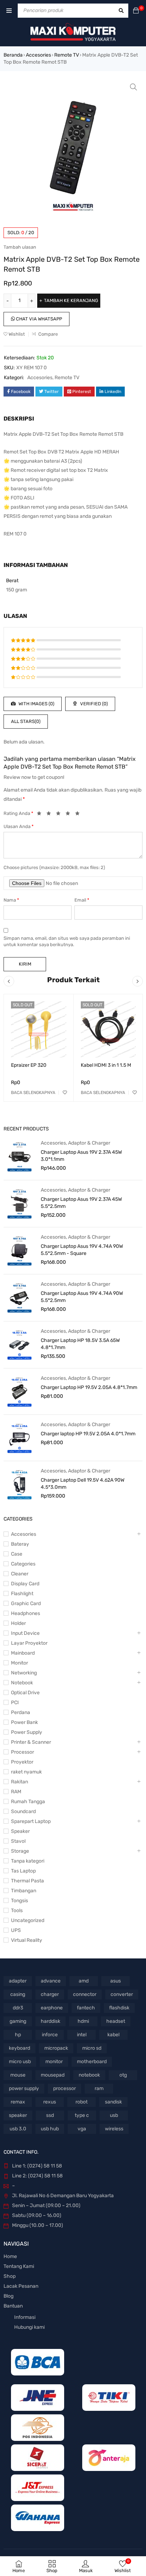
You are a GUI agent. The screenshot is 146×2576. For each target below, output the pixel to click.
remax (18, 2102)
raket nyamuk (26, 1772)
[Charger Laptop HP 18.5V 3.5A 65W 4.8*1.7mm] (19, 1344)
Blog (9, 2296)
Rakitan (19, 1782)
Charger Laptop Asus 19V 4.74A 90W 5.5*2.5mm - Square (82, 1250)
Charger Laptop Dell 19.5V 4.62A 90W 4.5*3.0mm (83, 1484)
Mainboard (23, 1653)
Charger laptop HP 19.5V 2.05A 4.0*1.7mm (88, 1434)
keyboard (19, 2048)
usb (114, 2115)
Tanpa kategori (28, 1861)
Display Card (25, 1584)
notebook (89, 2075)
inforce (50, 2035)
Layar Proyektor (29, 1643)
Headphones (26, 1613)
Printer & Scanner (31, 1742)
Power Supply (27, 1732)
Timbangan (24, 1891)
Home (10, 2256)
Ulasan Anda (19, 826)
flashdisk (119, 2008)
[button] (134, 87)
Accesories (38, 55)
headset (116, 2021)
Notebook (22, 1683)
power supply (24, 2088)
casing (18, 1994)
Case (17, 1554)
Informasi (25, 2317)
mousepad (53, 2075)
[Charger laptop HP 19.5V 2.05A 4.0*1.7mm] (19, 1438)
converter (122, 1994)
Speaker (20, 1831)
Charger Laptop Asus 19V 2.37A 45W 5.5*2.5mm (81, 1203)
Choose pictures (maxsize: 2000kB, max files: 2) (54, 867)
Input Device (25, 1633)
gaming (18, 2021)
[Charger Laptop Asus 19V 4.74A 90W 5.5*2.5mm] (19, 1297)
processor (64, 2088)
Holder (18, 1623)
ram (99, 2088)
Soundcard (23, 1811)
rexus (50, 2102)
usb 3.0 (18, 2129)
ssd (50, 2115)
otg (123, 2075)
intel (82, 2035)
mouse (18, 2075)
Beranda (13, 55)
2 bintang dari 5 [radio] (51, 815)
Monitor (19, 1663)
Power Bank (24, 1722)
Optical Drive (25, 1693)
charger (50, 1994)
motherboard (92, 2062)
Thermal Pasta (27, 1881)
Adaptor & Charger (89, 1143)
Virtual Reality (27, 1940)
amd (84, 1981)
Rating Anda (18, 813)
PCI (15, 1703)
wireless (114, 2129)
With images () (36, 704)
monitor (54, 2062)
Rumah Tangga (28, 1802)
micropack (56, 2048)
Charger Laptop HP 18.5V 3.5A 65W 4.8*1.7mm (80, 1344)
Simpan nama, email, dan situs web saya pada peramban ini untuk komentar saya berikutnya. (67, 941)
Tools (17, 1911)
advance (51, 1981)
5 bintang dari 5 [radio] (79, 815)
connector (85, 1994)
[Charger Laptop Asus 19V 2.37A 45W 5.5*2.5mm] (19, 1203)
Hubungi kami (29, 2327)
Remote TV (67, 55)
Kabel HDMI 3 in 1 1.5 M (106, 1065)
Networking (24, 1673)
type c (82, 2115)
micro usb (20, 2062)
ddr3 (18, 2008)
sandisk (113, 2102)
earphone (52, 2008)
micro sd (92, 2048)
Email (82, 900)
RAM (16, 1792)
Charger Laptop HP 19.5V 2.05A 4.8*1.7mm (89, 1387)
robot (82, 2102)
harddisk (50, 2021)
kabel (113, 2035)
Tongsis (19, 1901)
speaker (18, 2115)
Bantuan (13, 2306)
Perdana (21, 1712)
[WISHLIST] (65, 1093)
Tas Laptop (23, 1871)
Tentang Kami (19, 2266)
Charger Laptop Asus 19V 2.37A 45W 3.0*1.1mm (81, 1156)
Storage (20, 1851)
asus (116, 1981)
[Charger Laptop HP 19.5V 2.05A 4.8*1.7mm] (19, 1391)
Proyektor (22, 1762)
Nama (11, 900)
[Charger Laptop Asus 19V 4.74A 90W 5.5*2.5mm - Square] (19, 1250)
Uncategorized (28, 1920)
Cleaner (20, 1574)
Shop (10, 2276)
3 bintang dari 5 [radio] (60, 815)
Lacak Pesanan (21, 2286)
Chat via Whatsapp (38, 319)
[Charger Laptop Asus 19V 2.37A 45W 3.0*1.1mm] (19, 1156)
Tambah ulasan (20, 247)
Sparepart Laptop (31, 1821)
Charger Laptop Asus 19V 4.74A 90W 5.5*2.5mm (82, 1297)
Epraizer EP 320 (29, 1065)
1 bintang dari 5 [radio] (41, 815)
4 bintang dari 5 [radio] (70, 815)
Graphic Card (26, 1604)
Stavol (18, 1841)
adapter (18, 1981)
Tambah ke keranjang (71, 300)
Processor (23, 1752)
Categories (23, 1564)
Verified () (93, 704)
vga (82, 2129)
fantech (86, 2008)
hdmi (83, 2021)
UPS (16, 1930)
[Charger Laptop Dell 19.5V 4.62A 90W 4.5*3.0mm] (19, 1484)
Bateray (20, 1544)
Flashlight (22, 1594)
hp (18, 2035)
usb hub (50, 2129)
